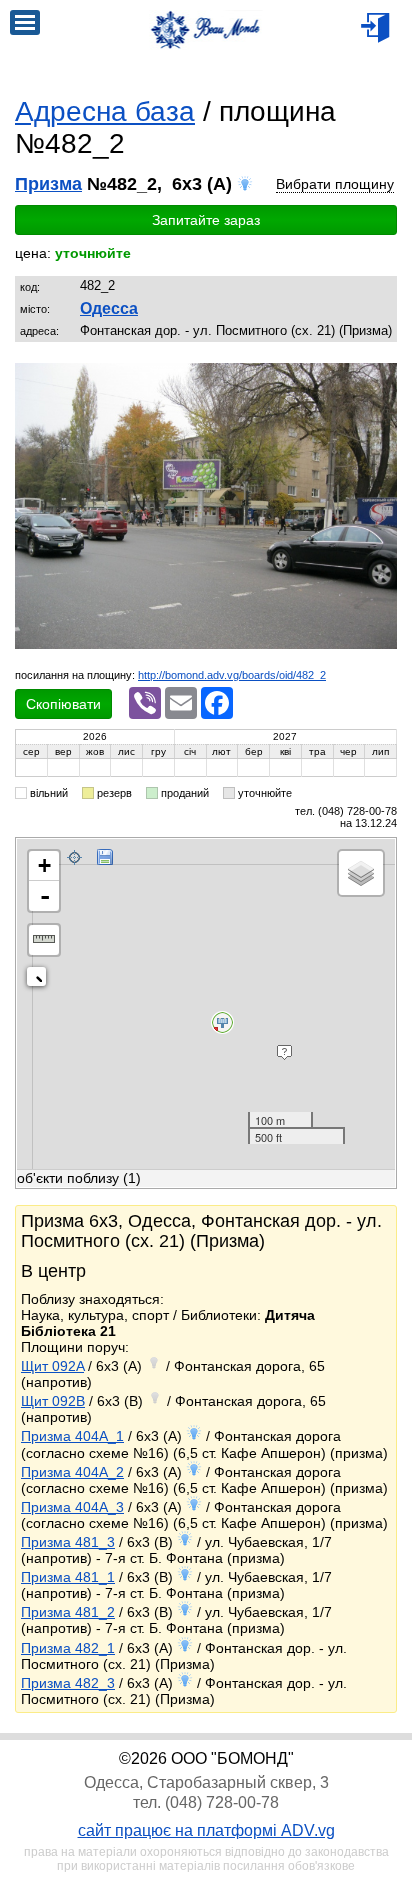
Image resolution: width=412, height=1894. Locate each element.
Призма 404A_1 (72, 1436)
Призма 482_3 (68, 1683)
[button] (379, 380)
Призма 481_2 (68, 1612)
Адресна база (105, 111)
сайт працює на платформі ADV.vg (206, 1830)
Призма (48, 184)
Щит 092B (53, 1401)
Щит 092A (52, 1366)
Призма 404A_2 (72, 1472)
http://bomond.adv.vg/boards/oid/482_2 (232, 675)
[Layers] (361, 873)
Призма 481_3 (68, 1542)
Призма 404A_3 (72, 1507)
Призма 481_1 (68, 1577)
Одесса (109, 308)
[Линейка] (44, 940)
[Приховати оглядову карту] (40, 980)
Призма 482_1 (68, 1648)
